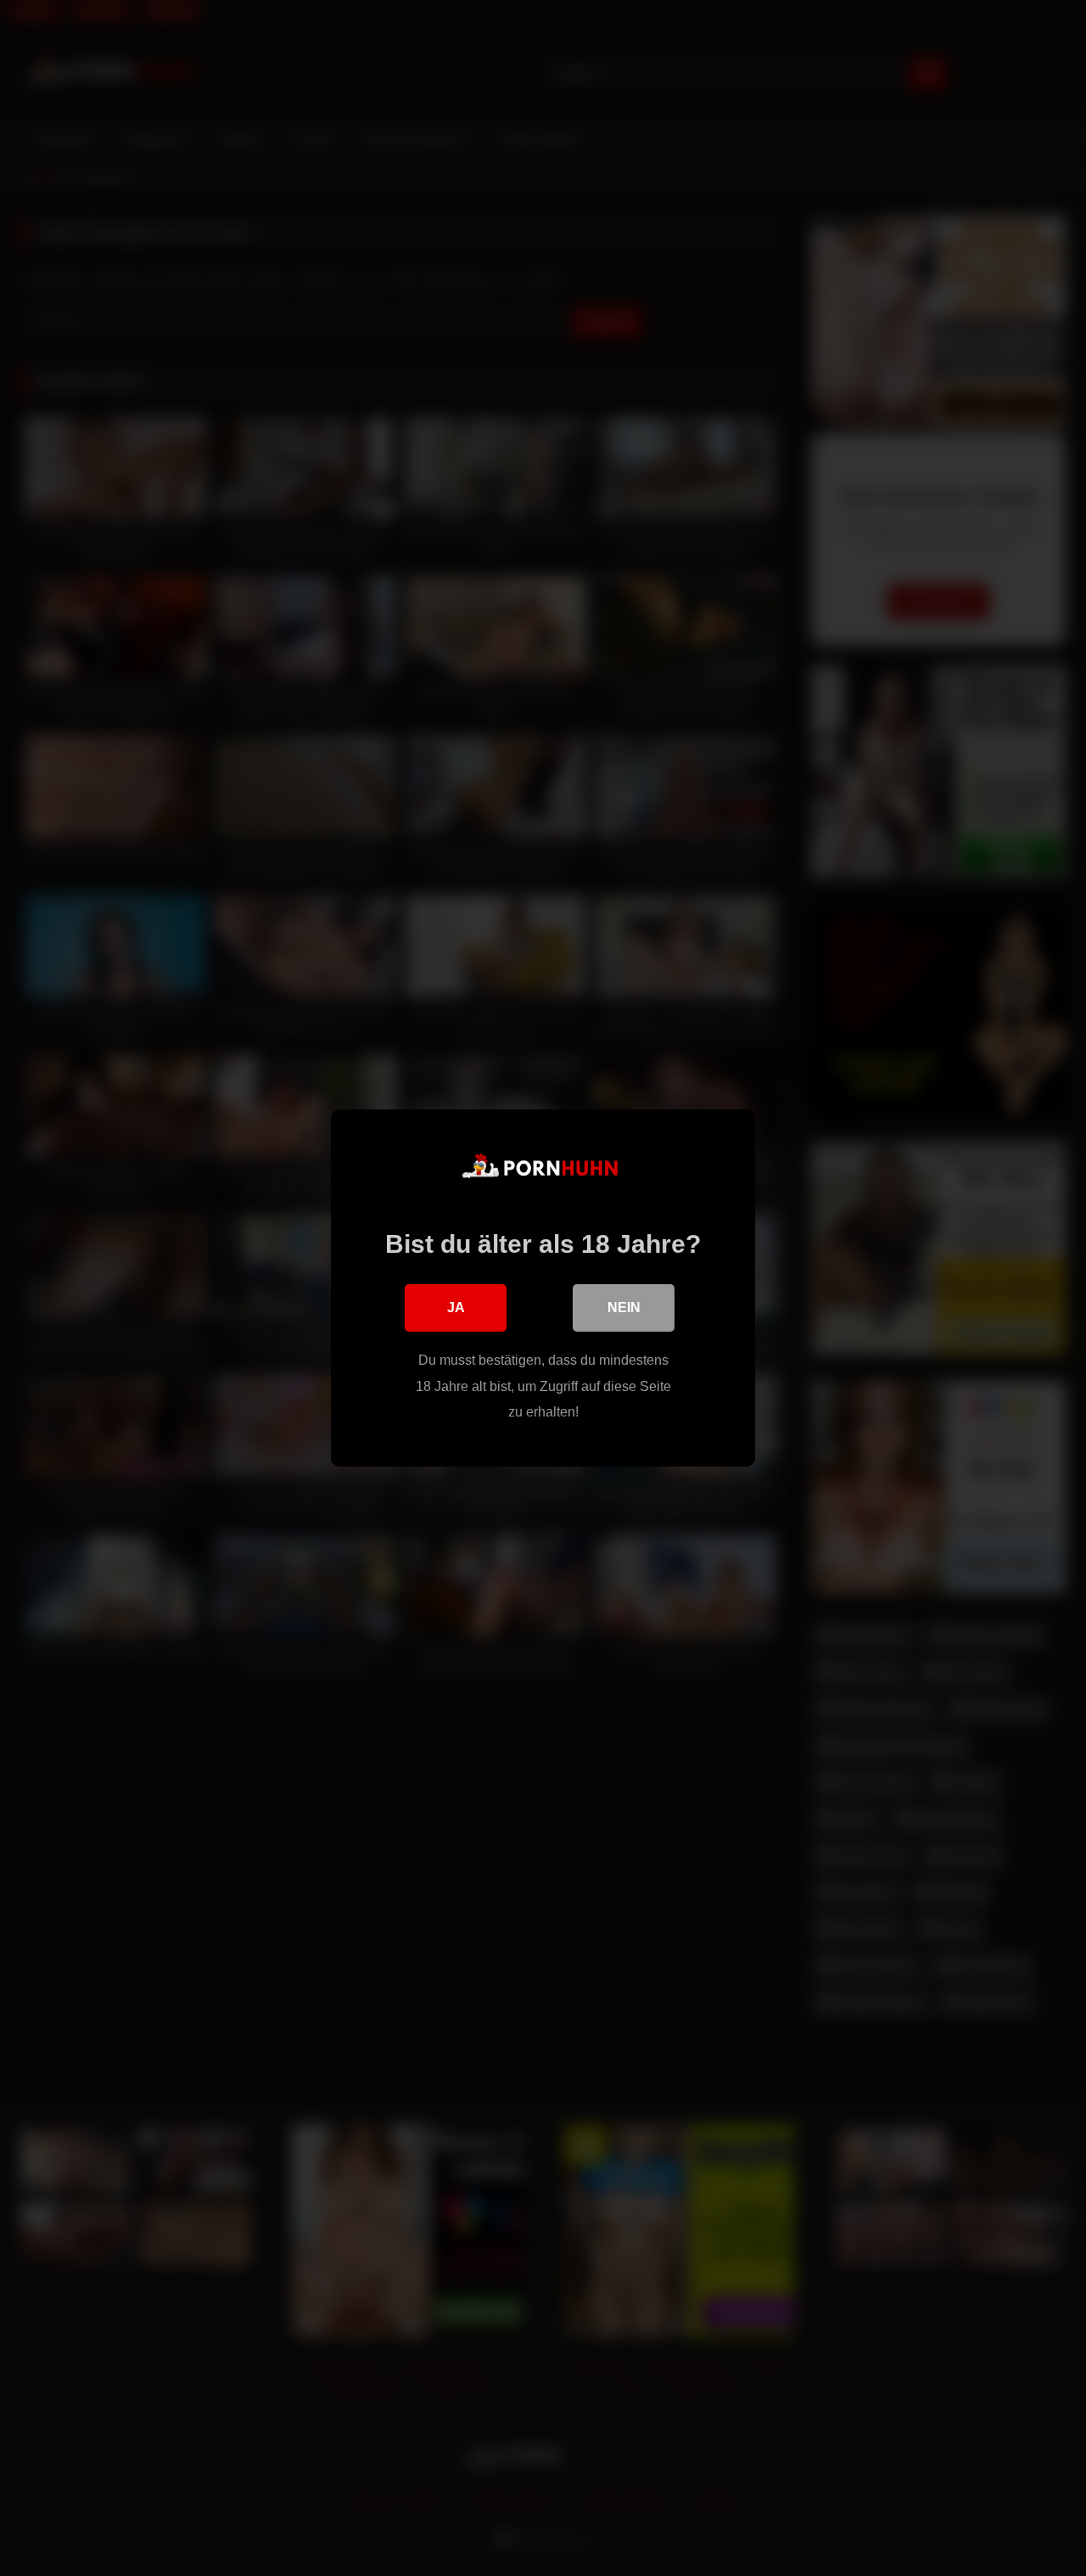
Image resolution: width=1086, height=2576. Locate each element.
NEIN (624, 1308)
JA (456, 1308)
